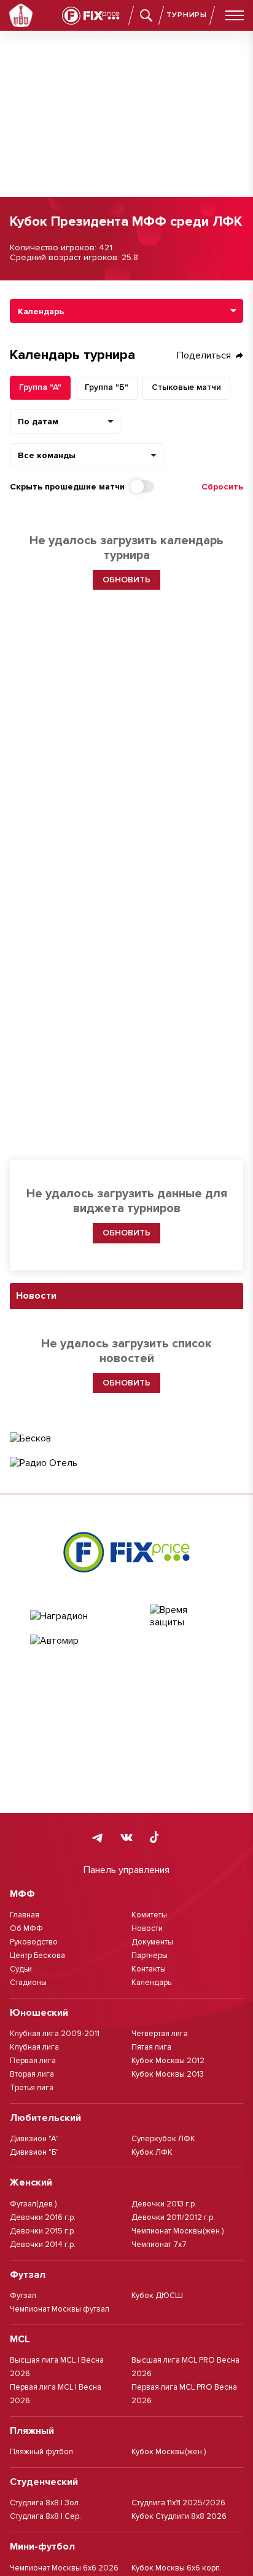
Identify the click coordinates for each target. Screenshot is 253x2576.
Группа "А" (40, 387)
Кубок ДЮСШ (157, 2296)
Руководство (34, 1942)
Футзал (23, 2296)
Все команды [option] (47, 456)
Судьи (21, 1969)
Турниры (187, 15)
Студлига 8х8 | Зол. (45, 2503)
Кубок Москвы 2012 (168, 2061)
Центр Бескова (37, 1956)
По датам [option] (38, 422)
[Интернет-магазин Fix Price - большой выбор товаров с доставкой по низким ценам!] (126, 1552)
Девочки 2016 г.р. (43, 2217)
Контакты (149, 1969)
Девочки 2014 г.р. (43, 2245)
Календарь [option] (41, 312)
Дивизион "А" (34, 2139)
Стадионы (28, 1983)
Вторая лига (32, 2074)
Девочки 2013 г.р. (164, 2204)
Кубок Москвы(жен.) (169, 2452)
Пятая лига (151, 2047)
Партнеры (150, 1956)
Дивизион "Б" (34, 2152)
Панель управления (126, 1870)
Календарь (151, 1983)
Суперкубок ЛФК (163, 2139)
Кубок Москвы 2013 (168, 2074)
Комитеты (149, 1915)
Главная (25, 1915)
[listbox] (126, 311)
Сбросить (222, 487)
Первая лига (33, 2061)
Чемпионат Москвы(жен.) (177, 2231)
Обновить (126, 1233)
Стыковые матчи (186, 387)
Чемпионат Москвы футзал (60, 2309)
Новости (147, 1928)
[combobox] (87, 455)
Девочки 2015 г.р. (43, 2231)
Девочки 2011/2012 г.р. (173, 2217)
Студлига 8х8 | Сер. (45, 2516)
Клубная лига (34, 2047)
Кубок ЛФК (152, 2152)
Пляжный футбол (41, 2452)
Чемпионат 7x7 (159, 2245)
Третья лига (32, 2088)
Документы (152, 1942)
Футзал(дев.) (33, 2204)
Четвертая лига (160, 2034)
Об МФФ (26, 1928)
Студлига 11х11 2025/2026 (178, 2503)
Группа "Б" (107, 387)
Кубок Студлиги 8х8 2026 (179, 2516)
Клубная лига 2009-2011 (55, 2034)
